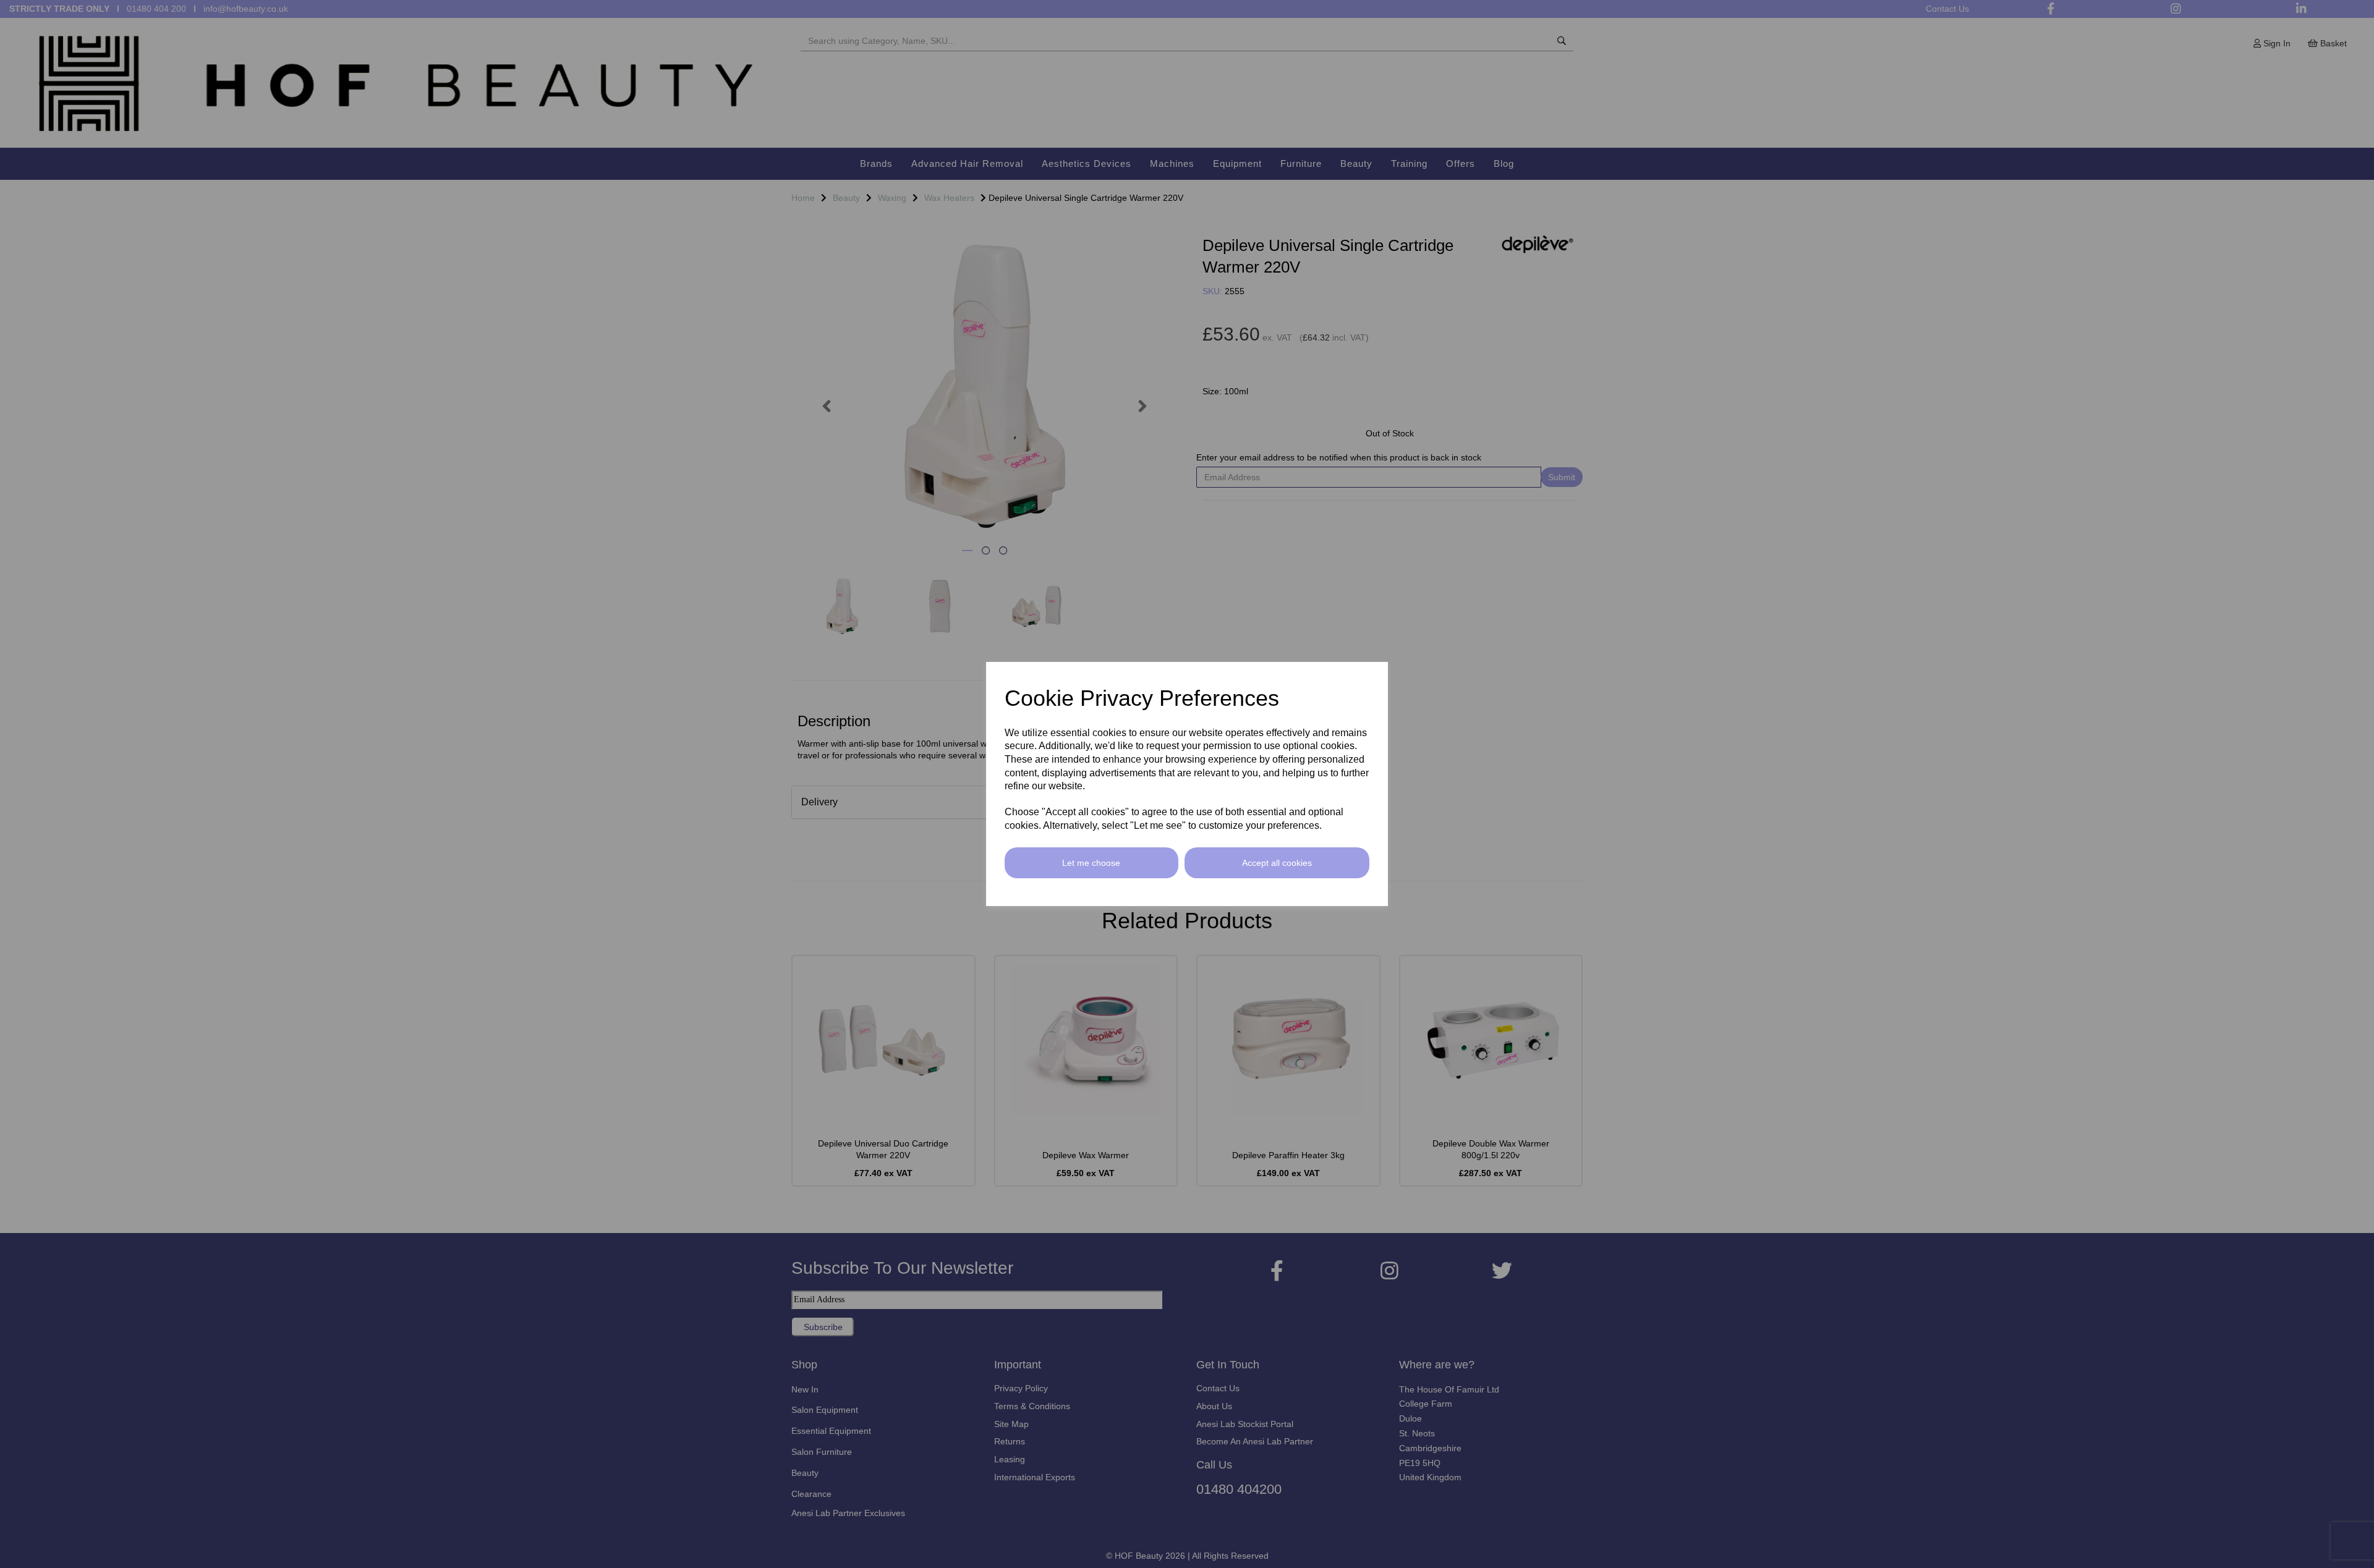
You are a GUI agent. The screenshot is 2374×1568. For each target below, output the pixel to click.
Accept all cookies (1277, 863)
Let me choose (1091, 863)
